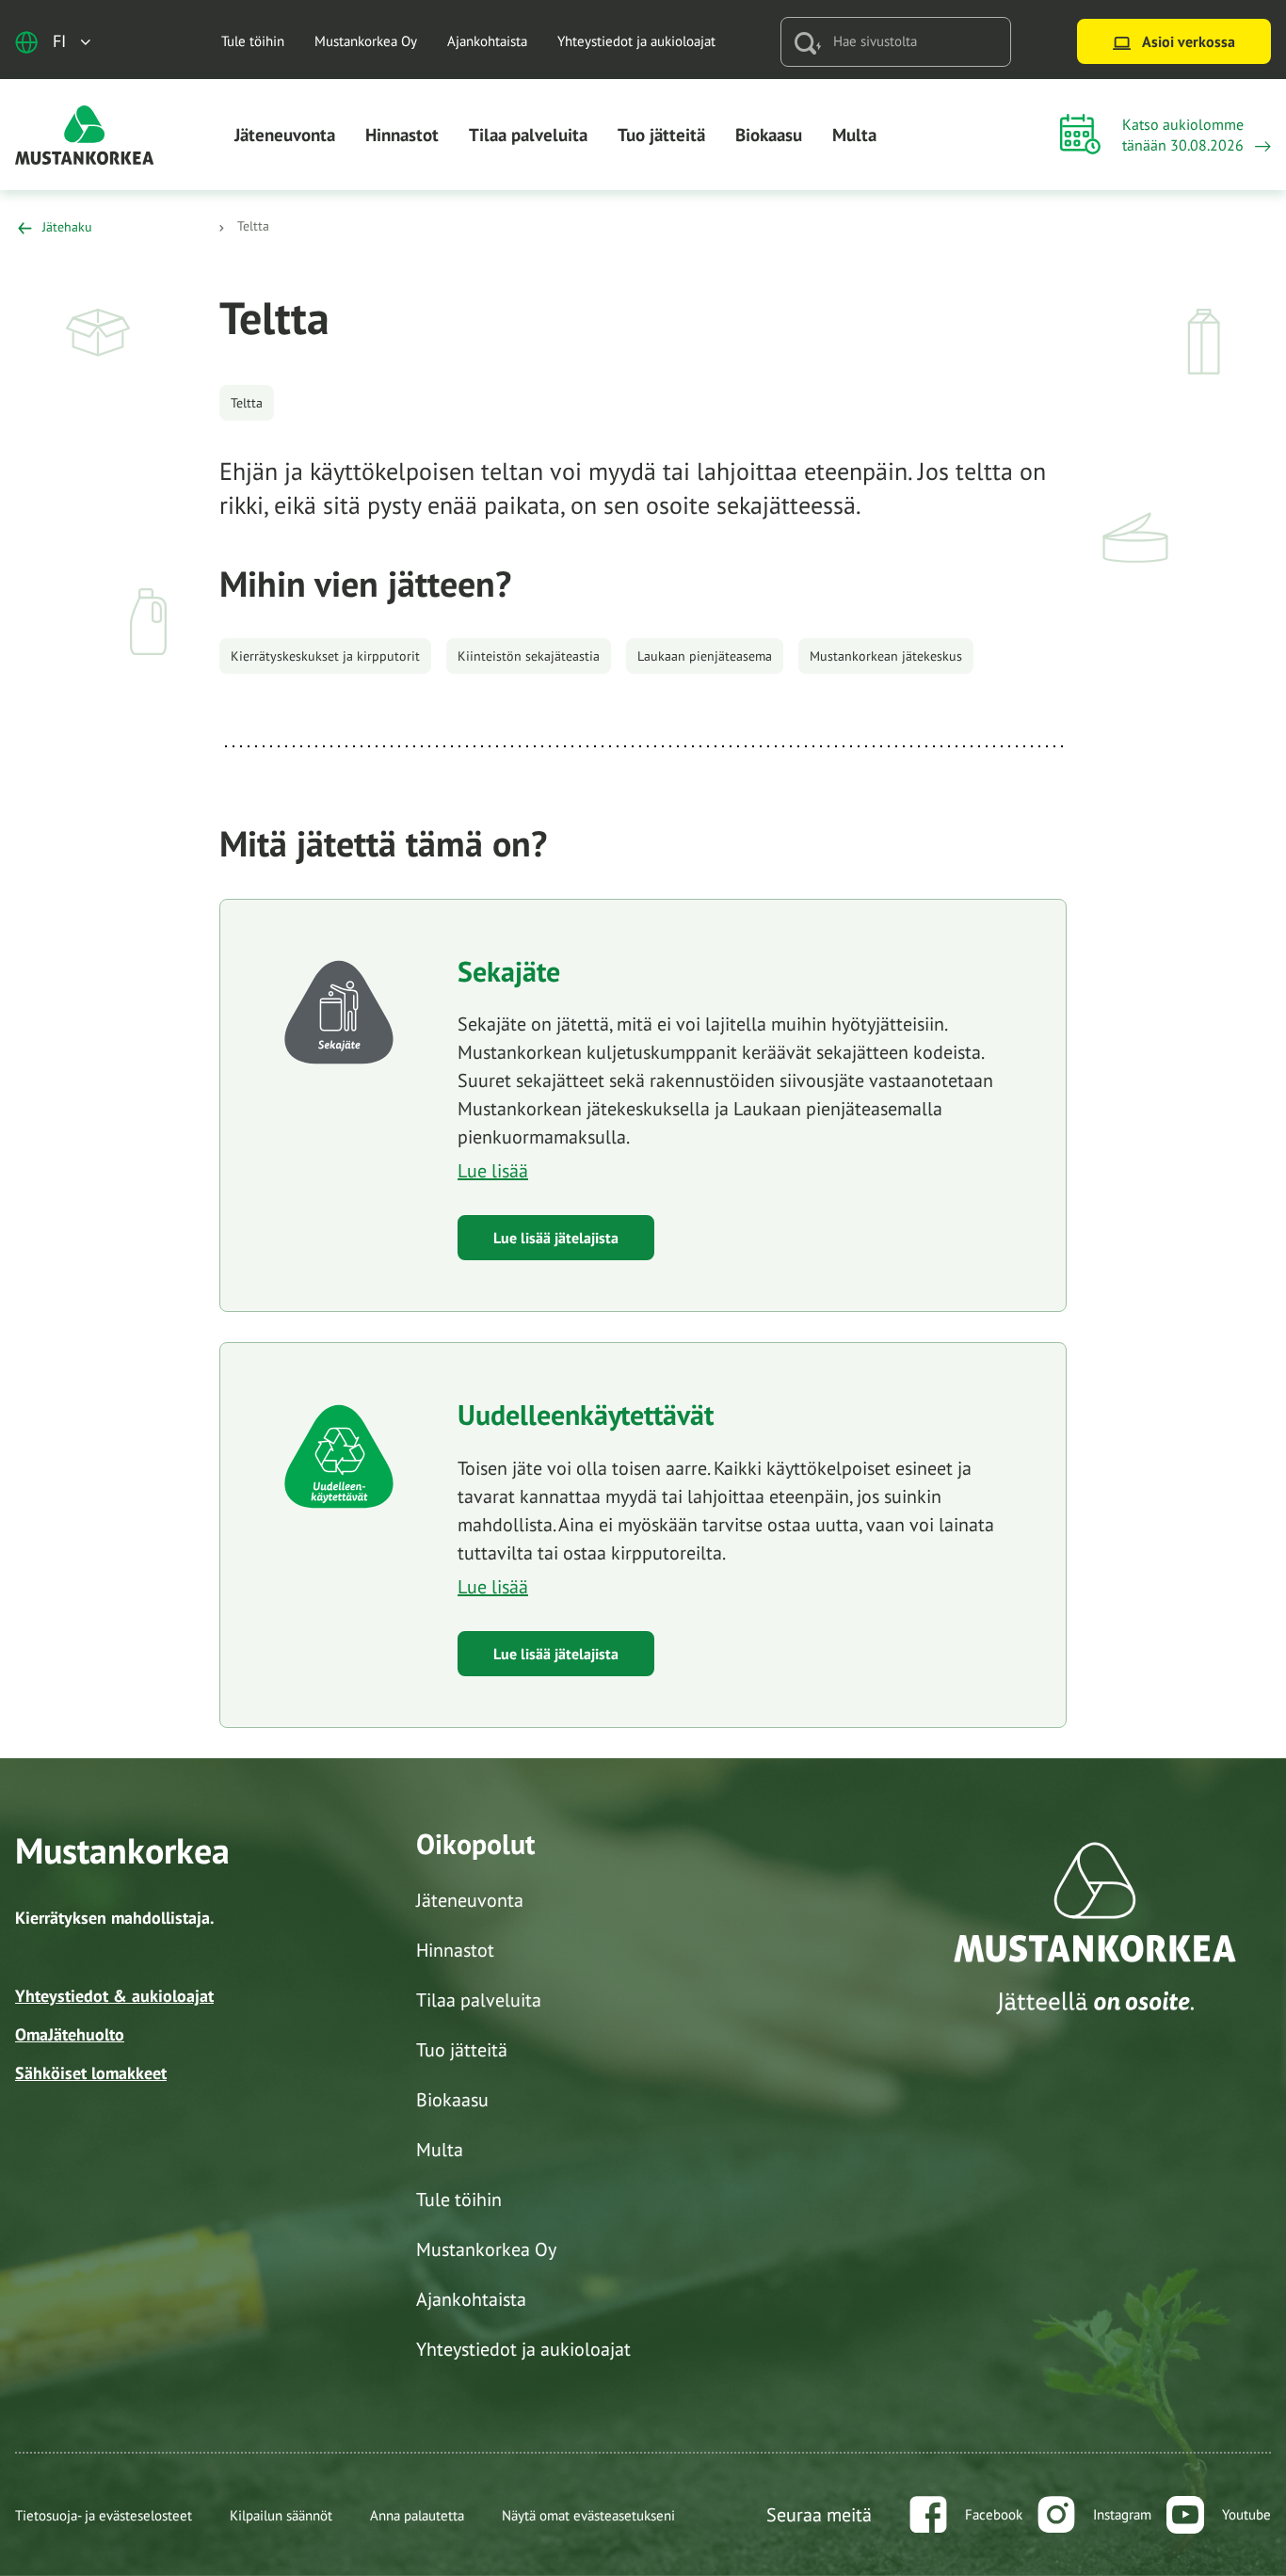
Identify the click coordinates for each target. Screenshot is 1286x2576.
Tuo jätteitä (661, 135)
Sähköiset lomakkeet (91, 2073)
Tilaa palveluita (528, 135)
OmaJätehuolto (70, 2034)
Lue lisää (493, 1171)
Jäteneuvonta (285, 135)
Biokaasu (769, 135)
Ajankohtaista (487, 41)
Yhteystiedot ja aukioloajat (636, 41)
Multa (854, 135)
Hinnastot (402, 135)
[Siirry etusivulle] (85, 133)
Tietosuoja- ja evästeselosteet (104, 2515)
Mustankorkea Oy (366, 41)
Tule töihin (253, 41)
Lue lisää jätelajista (556, 1238)
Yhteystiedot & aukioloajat (114, 1996)
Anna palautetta (417, 2515)
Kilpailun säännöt (281, 2515)
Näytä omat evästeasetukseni (588, 2515)
